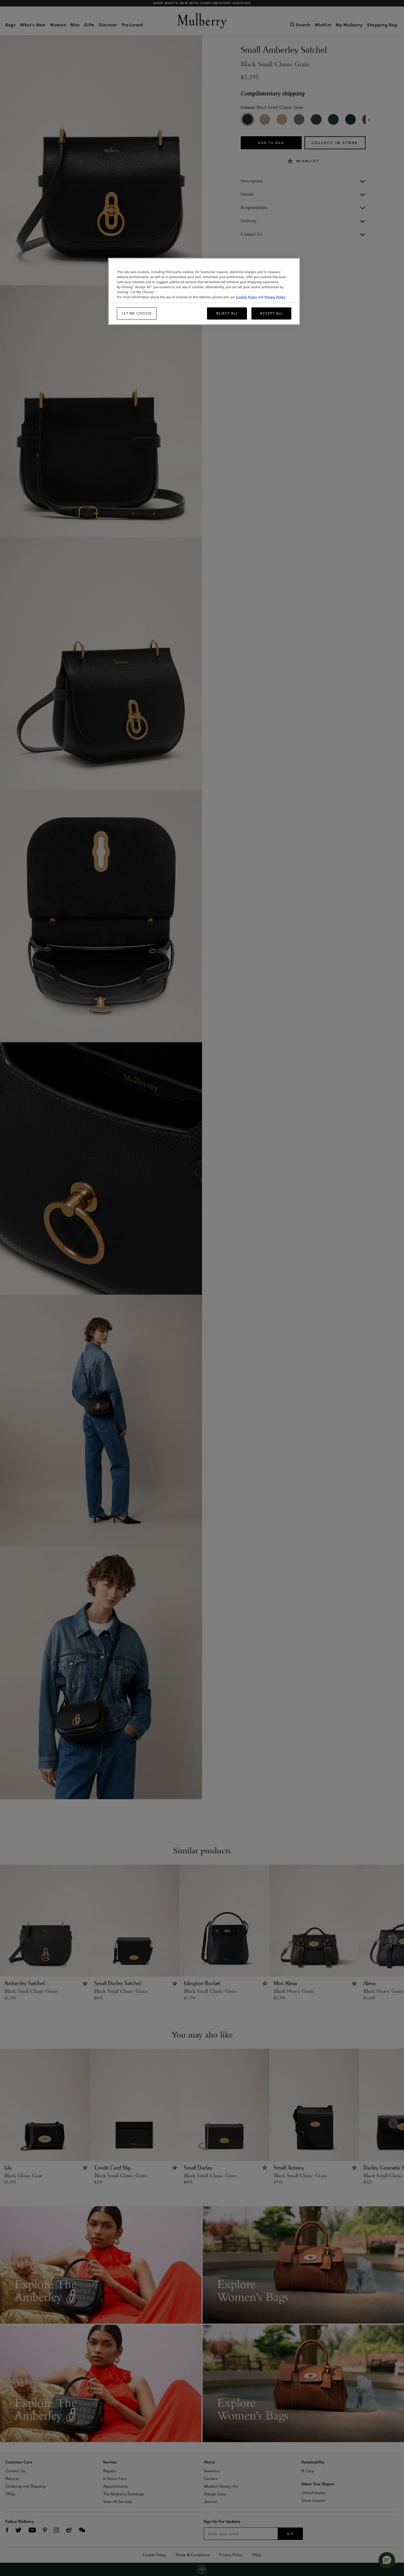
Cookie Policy (246, 297)
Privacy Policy (275, 297)
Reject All (227, 313)
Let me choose (137, 313)
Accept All (271, 313)
